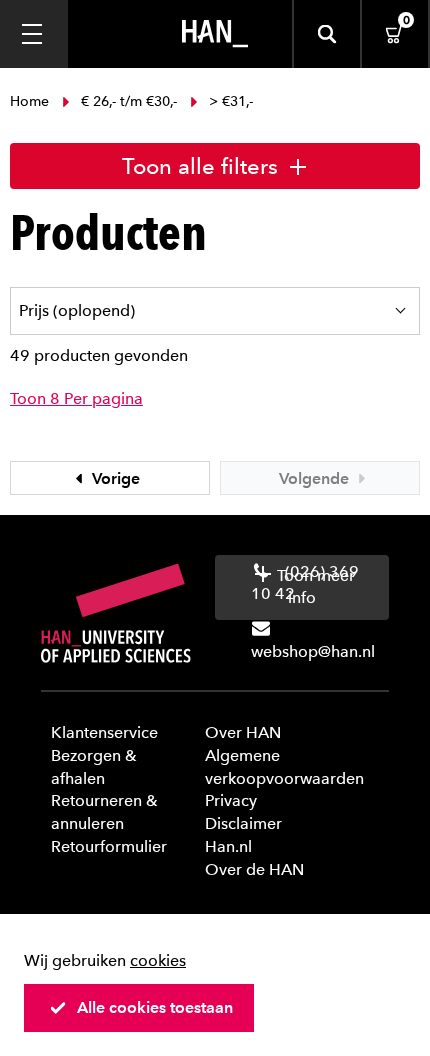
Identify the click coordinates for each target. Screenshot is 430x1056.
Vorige (114, 478)
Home (31, 101)
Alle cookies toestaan (155, 1007)
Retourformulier (109, 846)
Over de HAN (254, 869)
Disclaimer (243, 823)
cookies (158, 960)
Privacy (231, 800)
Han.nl (228, 846)
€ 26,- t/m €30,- (129, 101)
